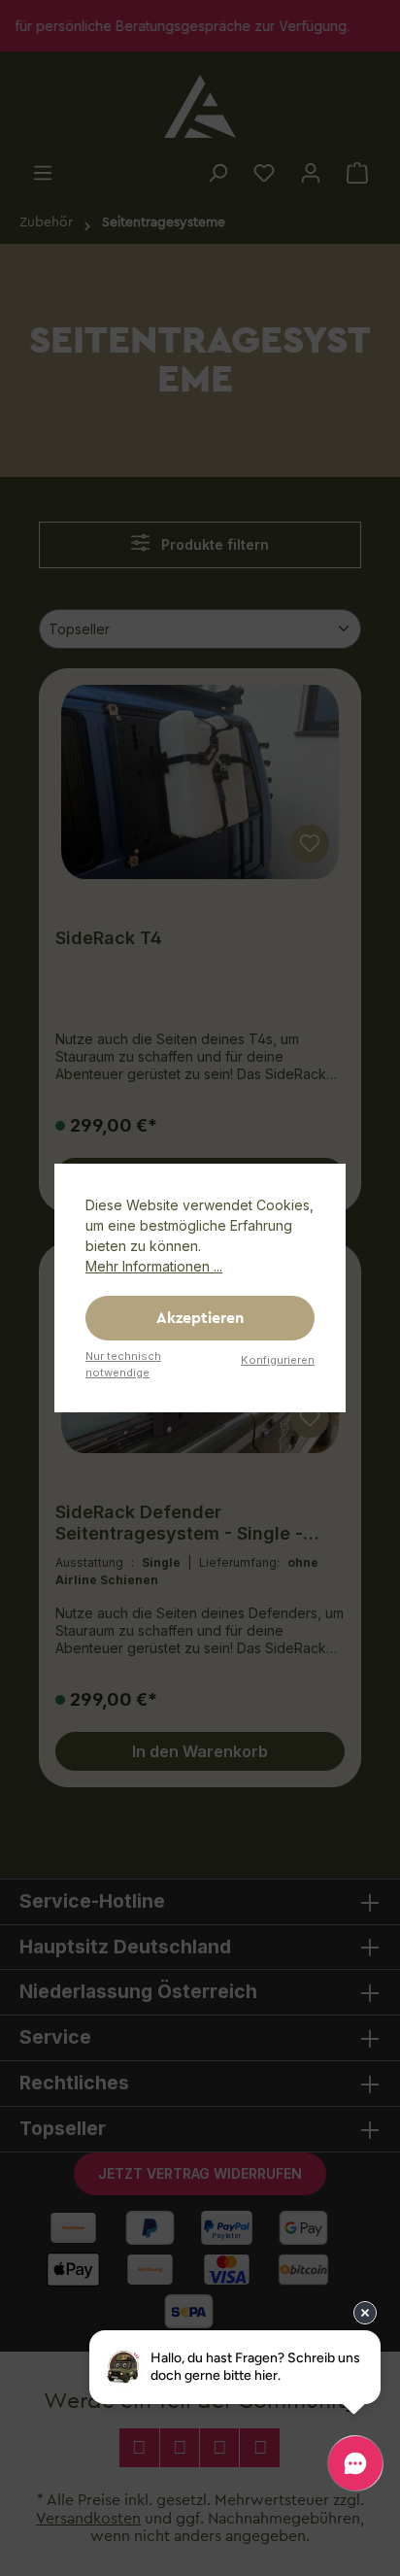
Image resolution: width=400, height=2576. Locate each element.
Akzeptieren (200, 1318)
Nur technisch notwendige (123, 1364)
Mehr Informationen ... (154, 1266)
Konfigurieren (278, 1360)
